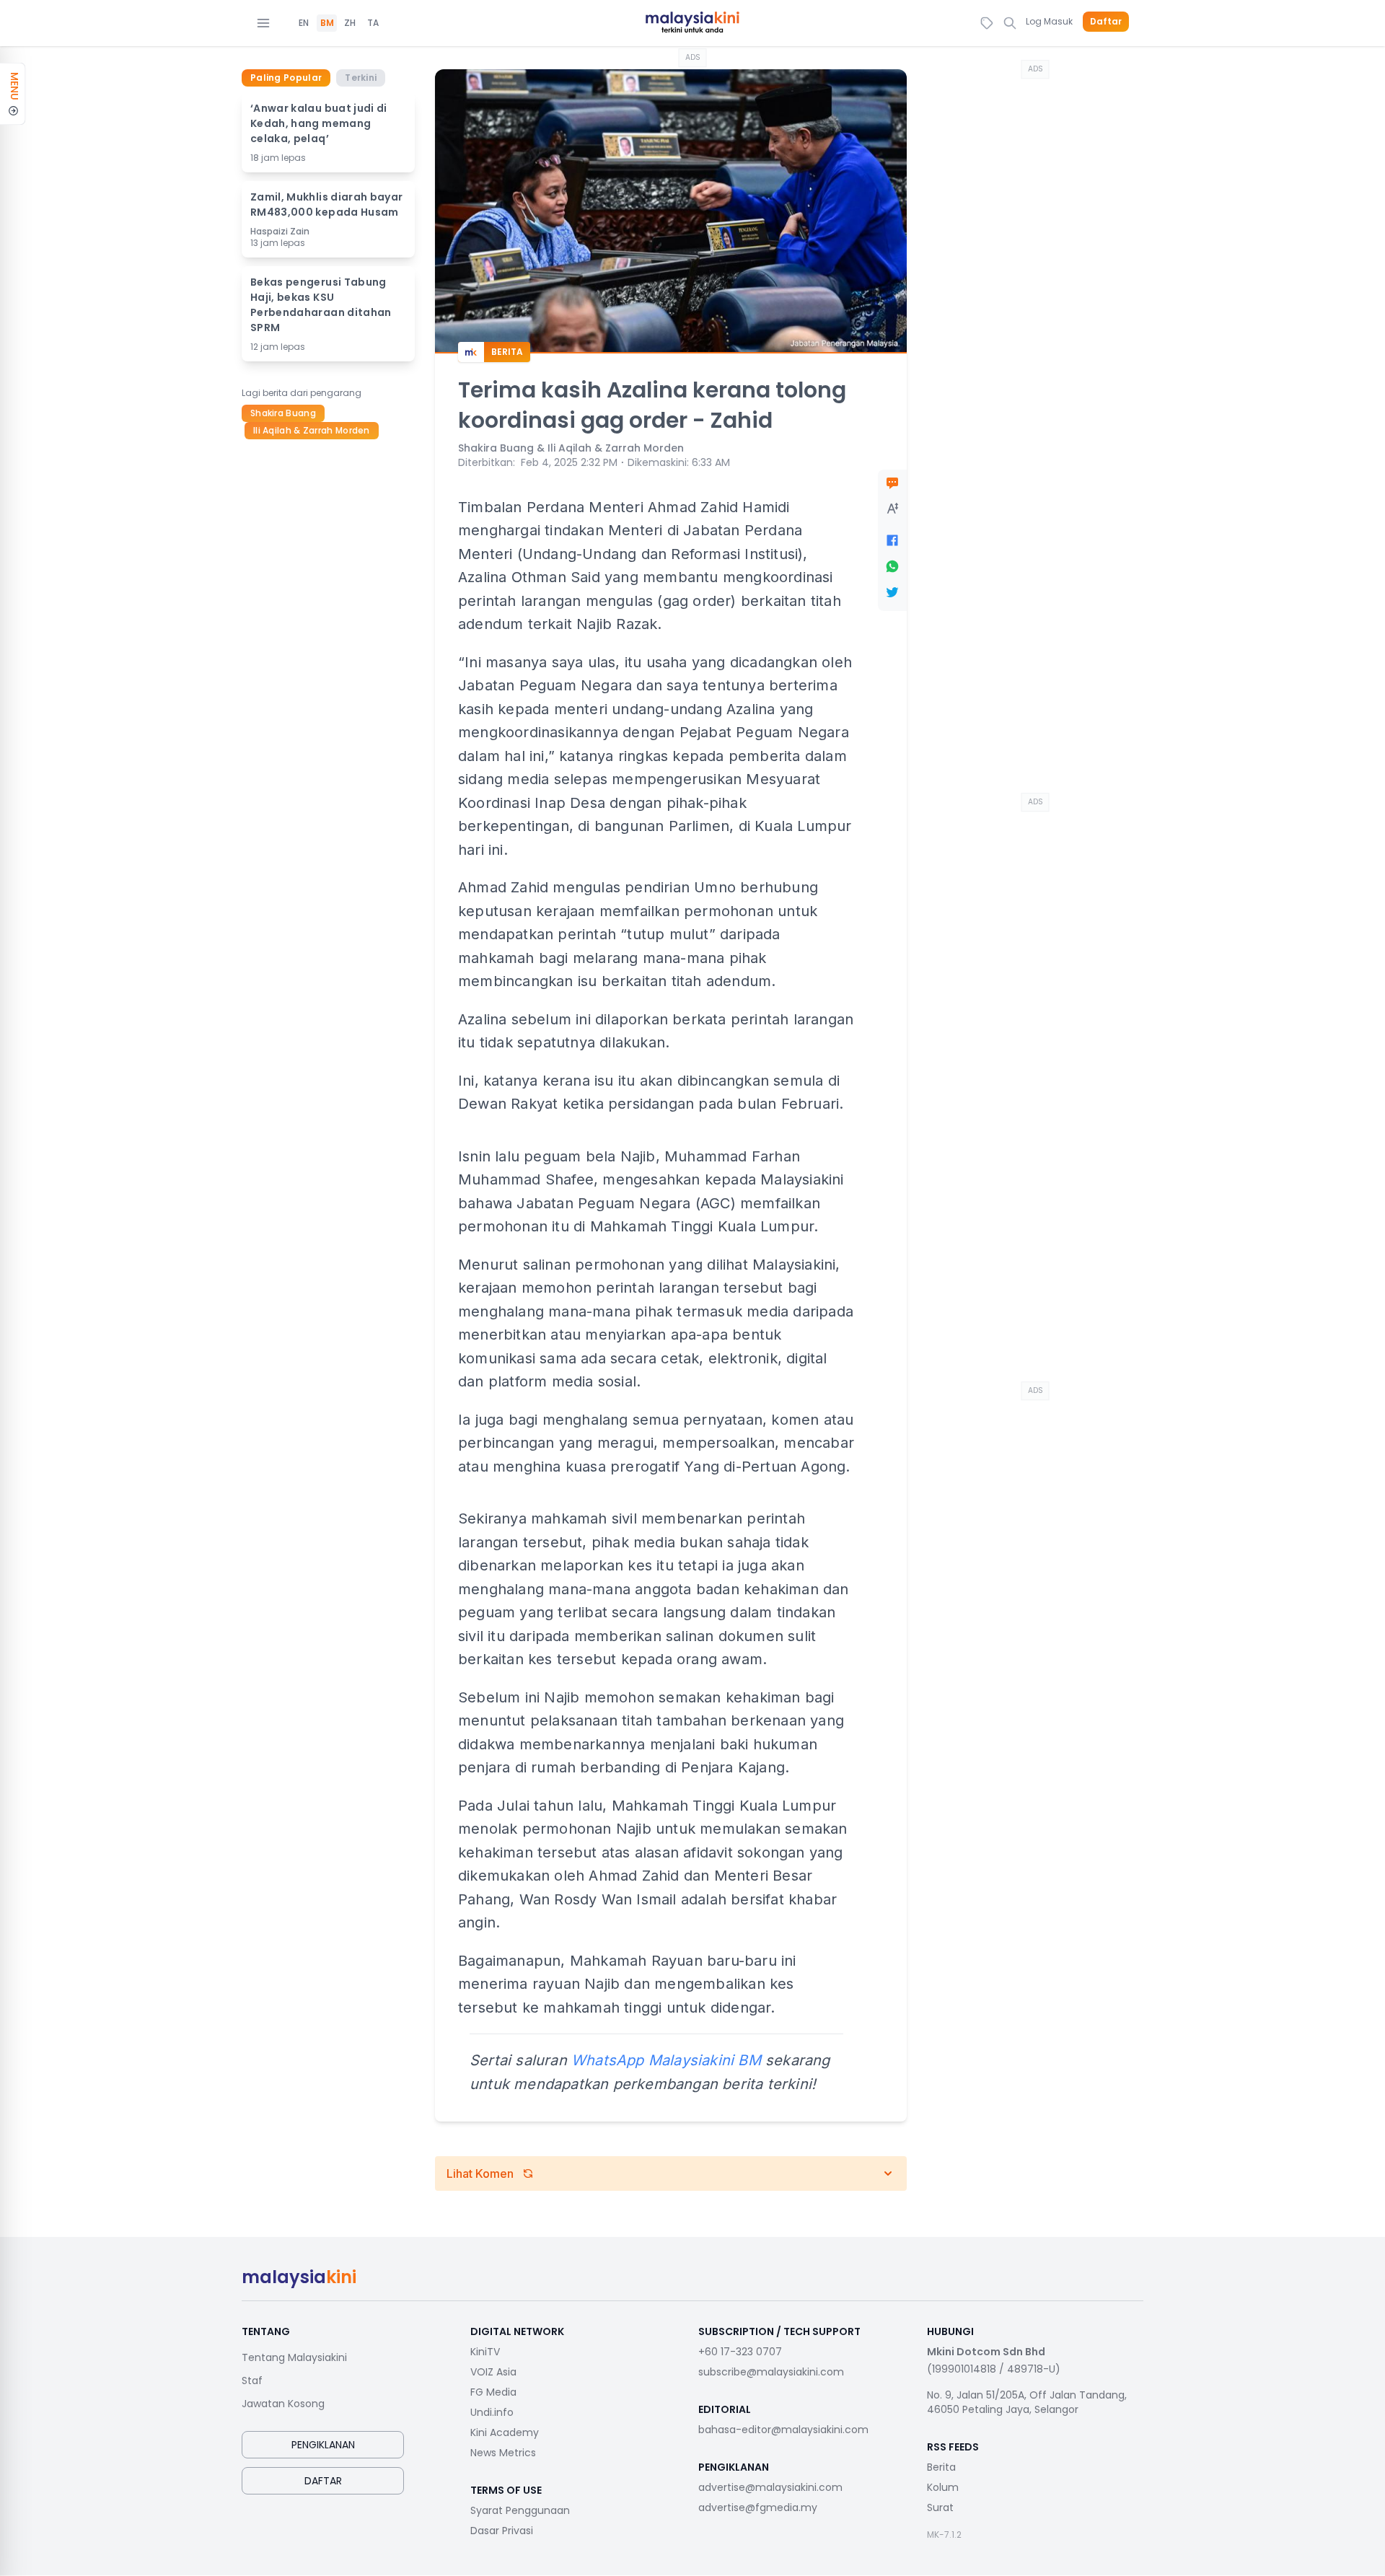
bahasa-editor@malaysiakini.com (783, 2430)
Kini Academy (505, 2432)
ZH (350, 23)
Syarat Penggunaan (520, 2510)
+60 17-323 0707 (740, 2352)
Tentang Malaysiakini (294, 2357)
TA (373, 23)
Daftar (1106, 22)
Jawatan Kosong (283, 2404)
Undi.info (492, 2412)
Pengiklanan (323, 2445)
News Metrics (503, 2453)
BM (327, 23)
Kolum (943, 2487)
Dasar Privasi (502, 2531)
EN (304, 23)
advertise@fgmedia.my (758, 2507)
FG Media (493, 2392)
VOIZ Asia (493, 2372)
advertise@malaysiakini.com (770, 2487)
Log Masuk (1049, 21)
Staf (252, 2381)
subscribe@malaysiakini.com (771, 2372)
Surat (940, 2507)
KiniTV (485, 2352)
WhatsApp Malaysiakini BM (666, 2060)
